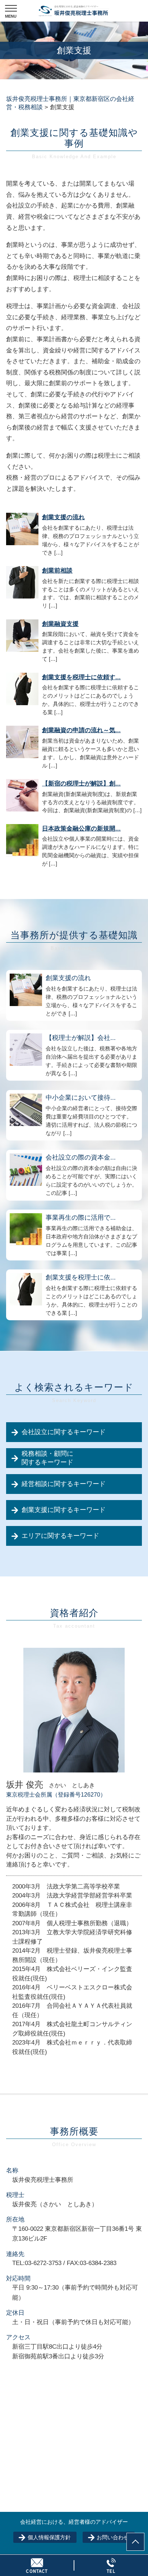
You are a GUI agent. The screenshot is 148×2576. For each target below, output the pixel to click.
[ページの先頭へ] (135, 2542)
